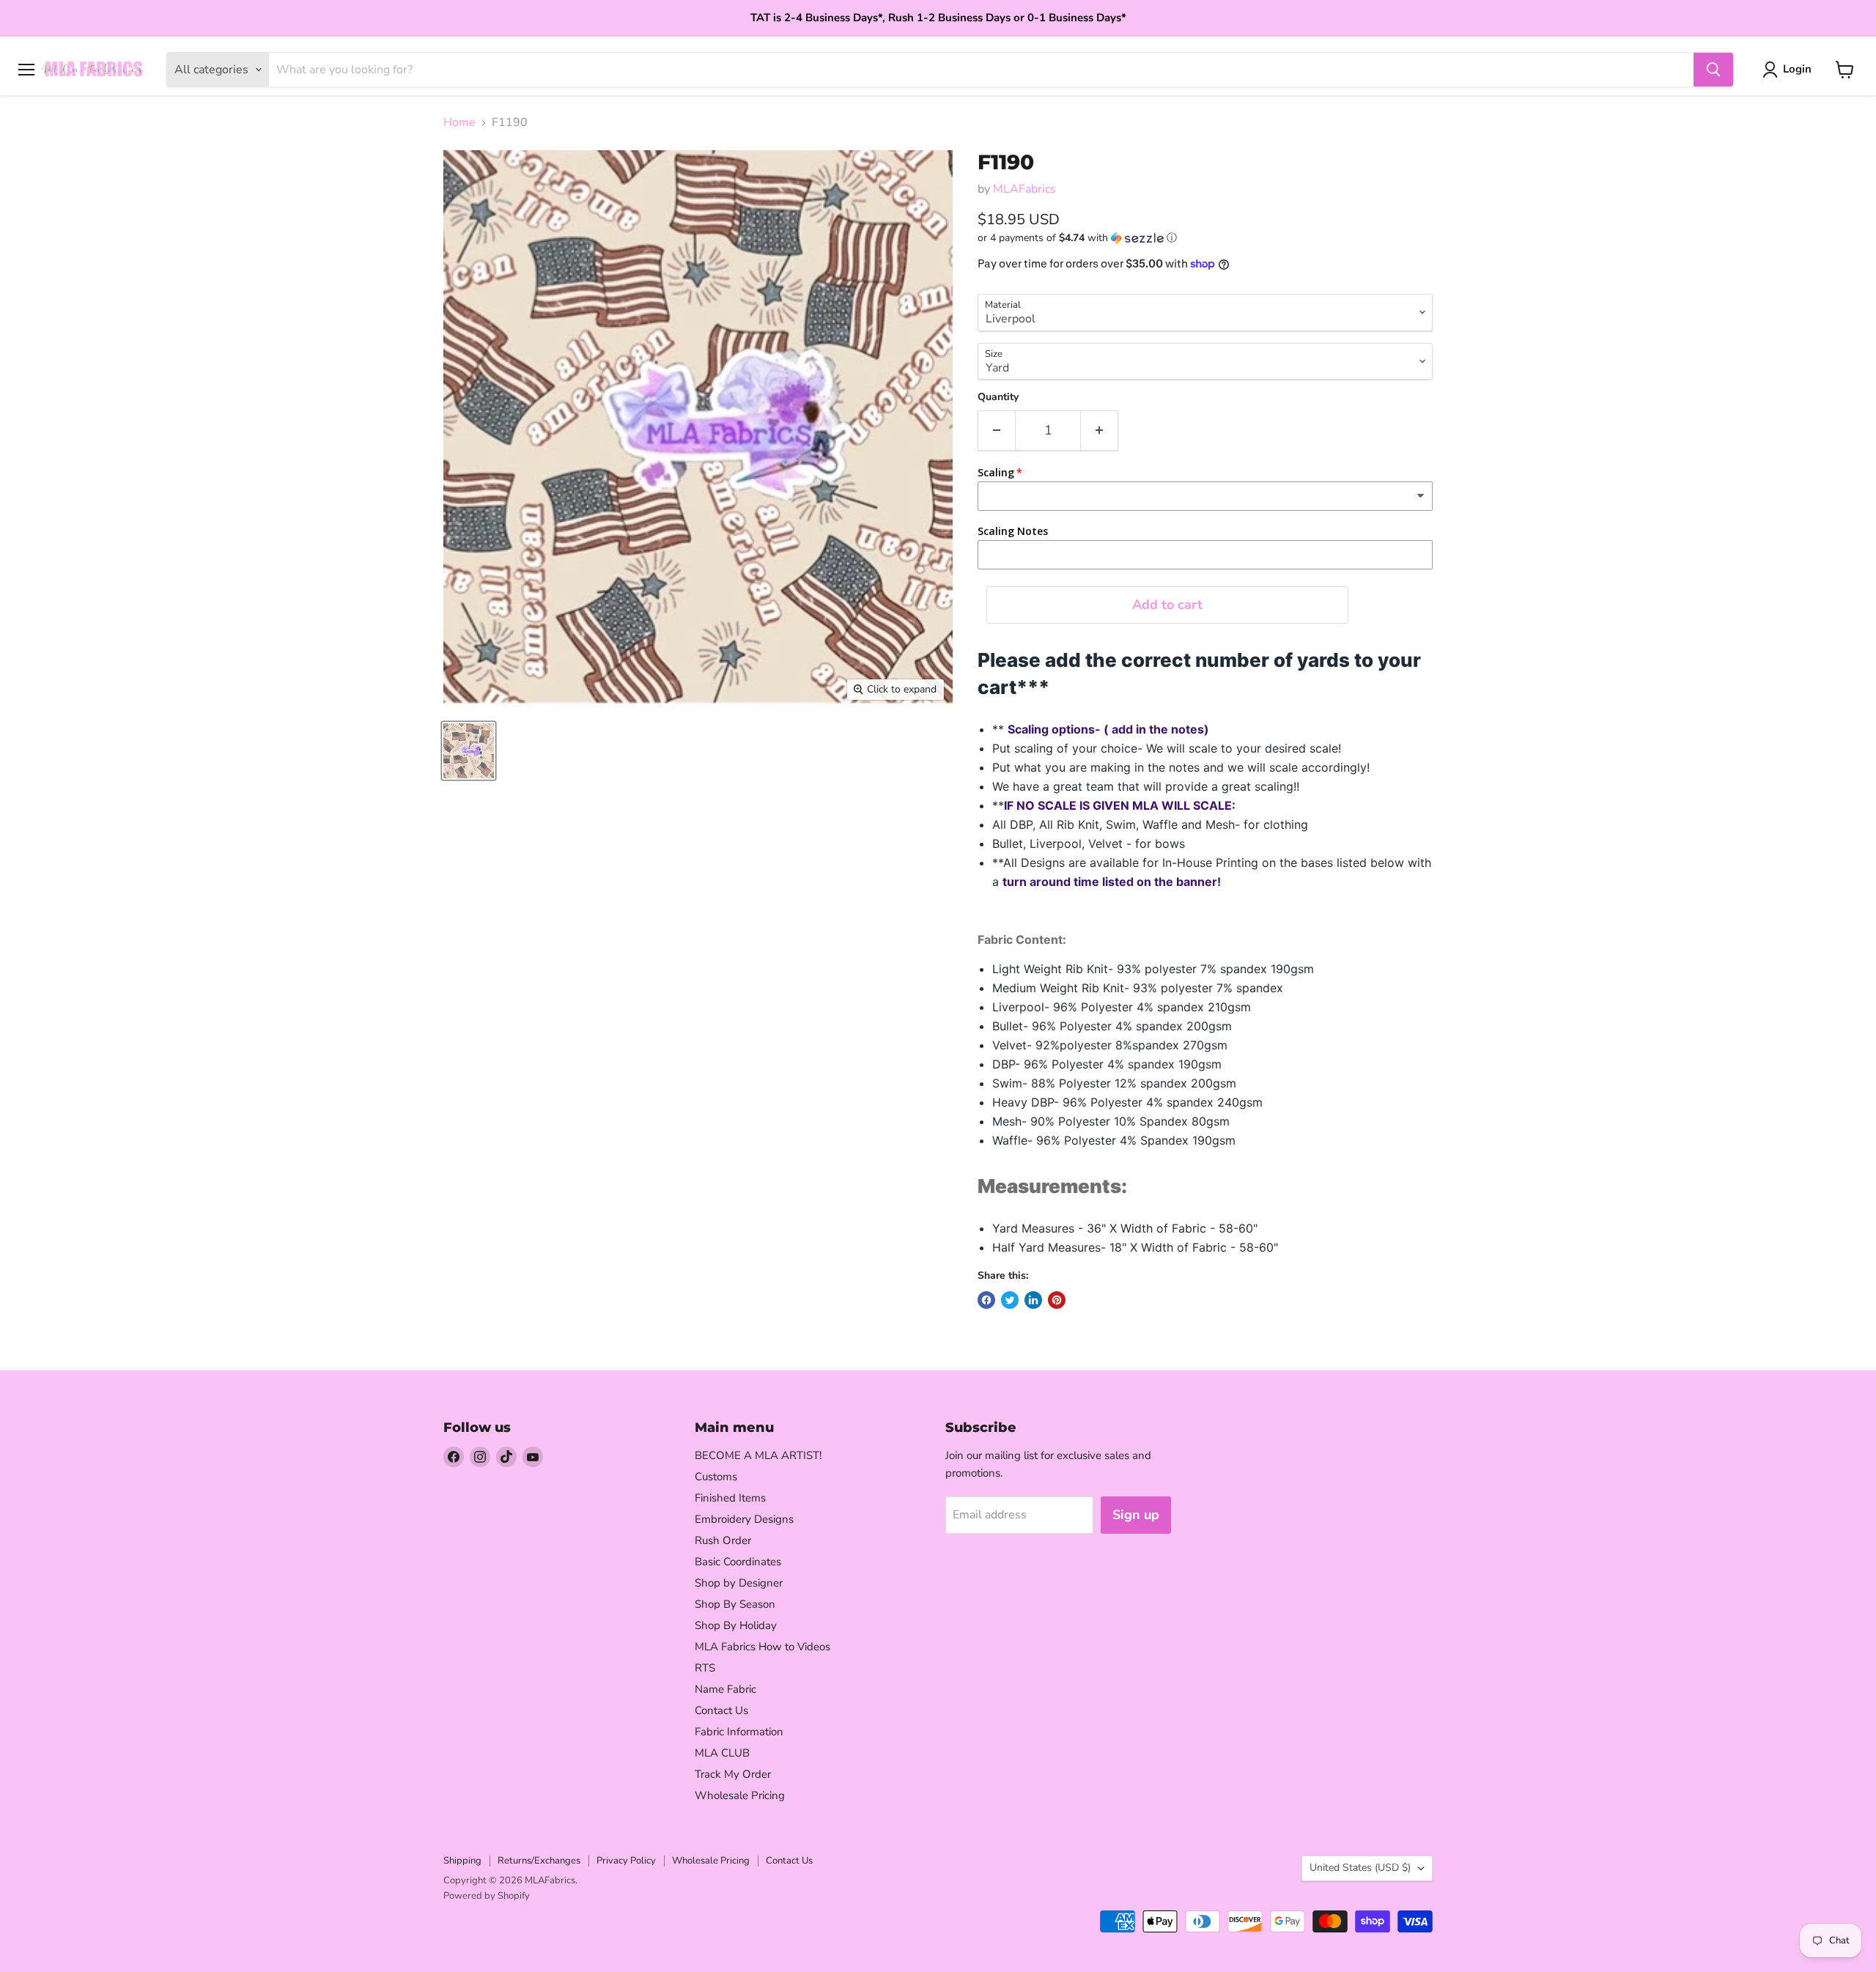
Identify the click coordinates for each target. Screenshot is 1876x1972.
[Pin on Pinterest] (1057, 1300)
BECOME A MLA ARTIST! (758, 1455)
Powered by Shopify (487, 1896)
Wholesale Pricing (740, 1795)
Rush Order (723, 1540)
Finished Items (730, 1498)
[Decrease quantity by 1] (996, 431)
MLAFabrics (1024, 189)
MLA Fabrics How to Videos (762, 1647)
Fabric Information (739, 1732)
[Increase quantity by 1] (1100, 431)
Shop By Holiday (736, 1625)
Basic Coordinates (738, 1562)
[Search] (1713, 70)
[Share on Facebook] (986, 1300)
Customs (716, 1477)
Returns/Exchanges (539, 1861)
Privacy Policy (626, 1861)
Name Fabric (725, 1689)
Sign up (1136, 1515)
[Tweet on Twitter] (1010, 1300)
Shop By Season (735, 1604)
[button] (1205, 238)
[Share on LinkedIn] (1033, 1300)
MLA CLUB (722, 1753)
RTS (705, 1668)
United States (1360, 1868)
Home (459, 122)
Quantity (998, 397)
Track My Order (733, 1774)
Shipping (462, 1861)
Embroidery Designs (744, 1519)
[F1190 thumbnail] (469, 751)
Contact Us (721, 1710)
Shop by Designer (739, 1583)
